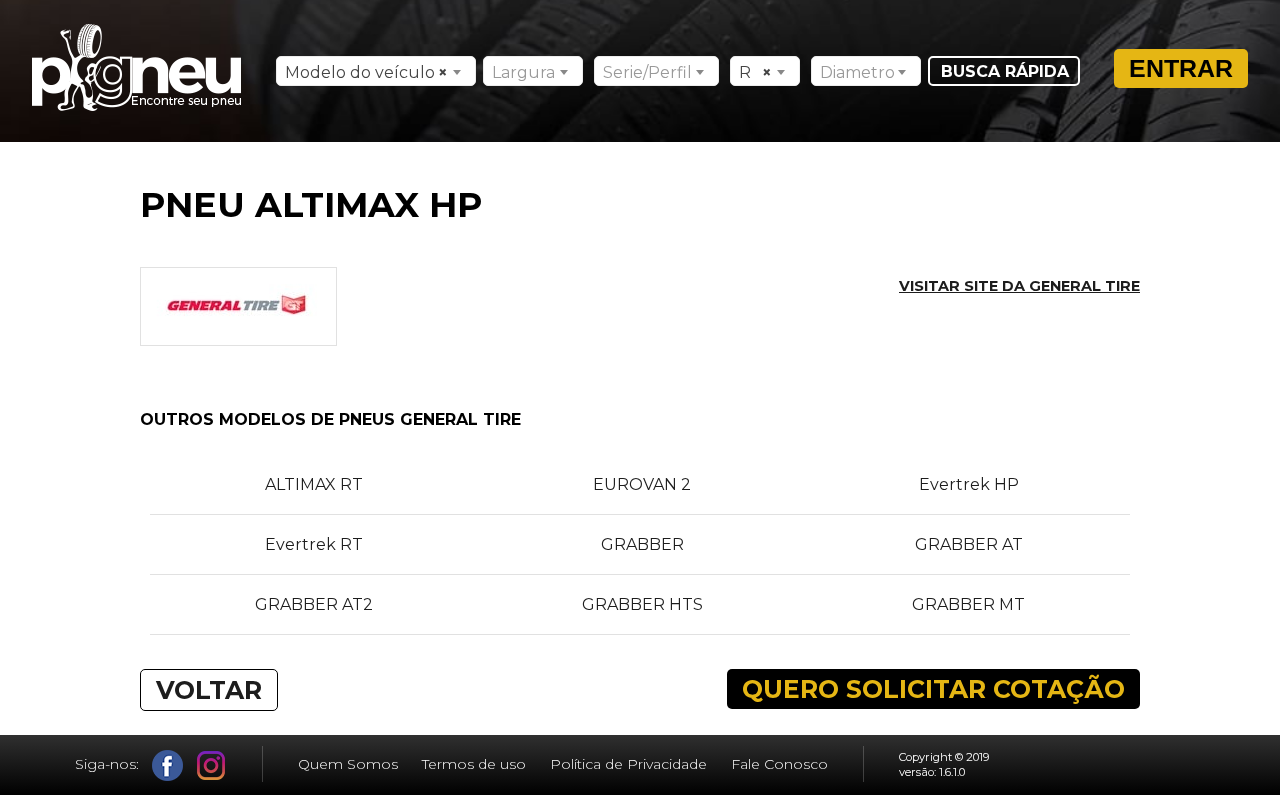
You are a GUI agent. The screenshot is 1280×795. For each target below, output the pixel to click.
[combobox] (376, 71)
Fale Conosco (779, 764)
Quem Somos (348, 764)
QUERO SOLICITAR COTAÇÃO (933, 689)
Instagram (211, 765)
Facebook (167, 765)
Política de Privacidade (628, 764)
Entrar (1181, 68)
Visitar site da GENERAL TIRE (1019, 286)
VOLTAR (209, 690)
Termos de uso (474, 764)
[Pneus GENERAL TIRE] (238, 335)
